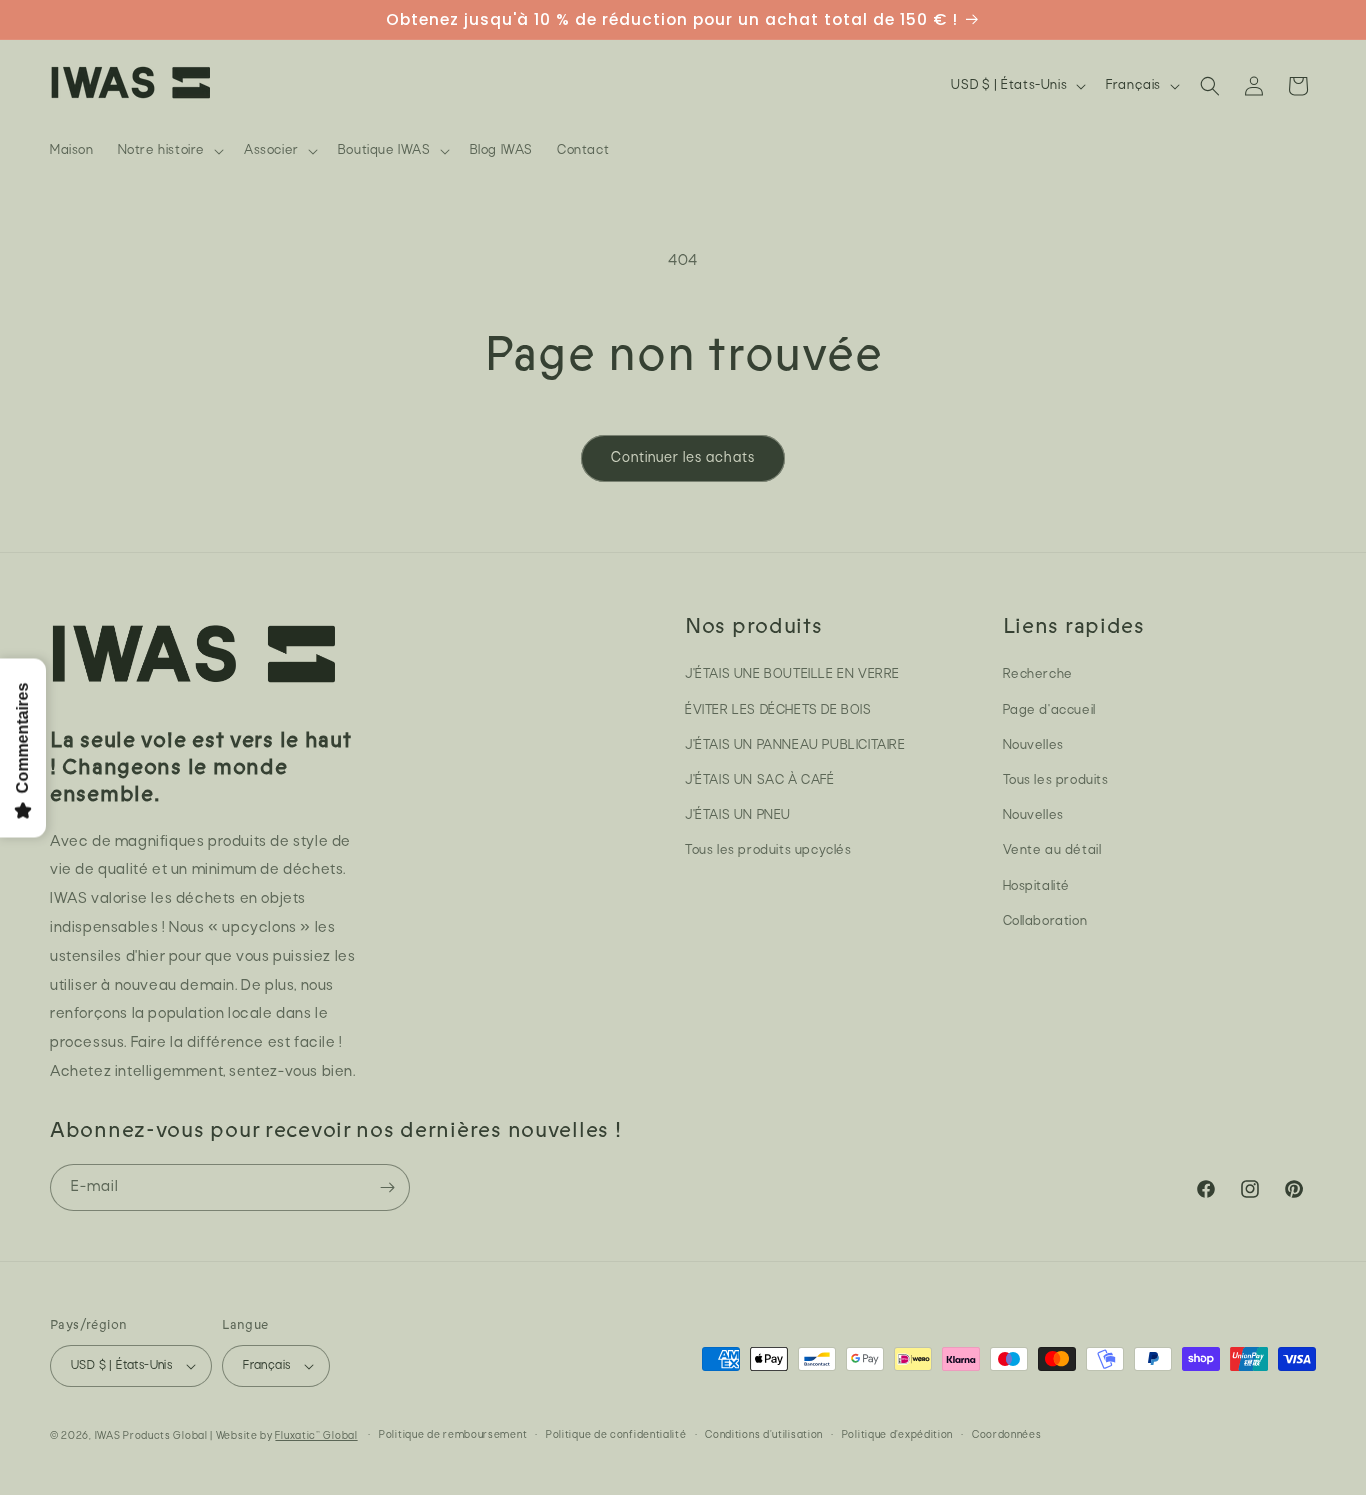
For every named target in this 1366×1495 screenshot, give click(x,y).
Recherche (1038, 674)
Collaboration (1045, 921)
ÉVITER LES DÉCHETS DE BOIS (778, 710)
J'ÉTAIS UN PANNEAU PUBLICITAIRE (795, 745)
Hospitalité (1037, 886)
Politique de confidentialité (616, 1435)
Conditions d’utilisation (764, 1435)
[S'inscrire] (387, 1187)
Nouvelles (1033, 745)
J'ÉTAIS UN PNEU (738, 815)
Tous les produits (1056, 780)
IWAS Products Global (151, 1436)
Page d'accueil (1049, 710)
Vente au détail (1052, 850)
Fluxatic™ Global (316, 1436)
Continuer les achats (683, 458)
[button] (169, 151)
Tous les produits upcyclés (768, 850)
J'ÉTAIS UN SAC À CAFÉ (760, 780)
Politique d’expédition (897, 1435)
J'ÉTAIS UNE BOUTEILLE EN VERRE (792, 674)
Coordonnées (1007, 1435)
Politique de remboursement (453, 1435)
